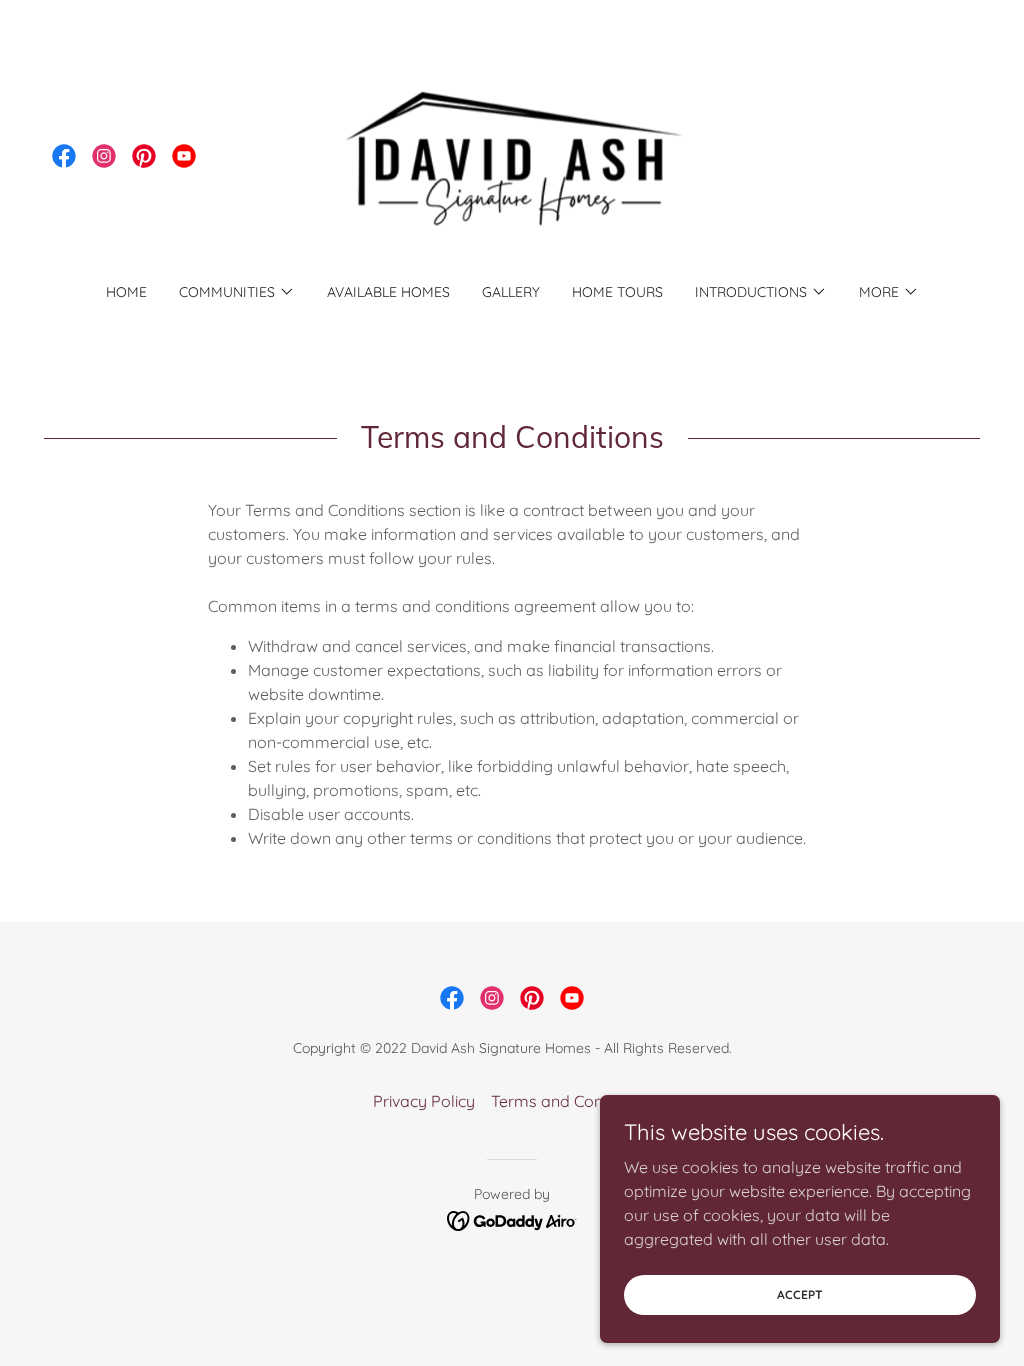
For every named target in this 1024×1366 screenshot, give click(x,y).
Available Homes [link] (388, 292)
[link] (64, 156)
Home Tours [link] (617, 292)
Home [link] (126, 292)
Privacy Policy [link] (424, 1101)
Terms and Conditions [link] (571, 1101)
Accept (800, 1294)
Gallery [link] (511, 292)
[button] (237, 292)
